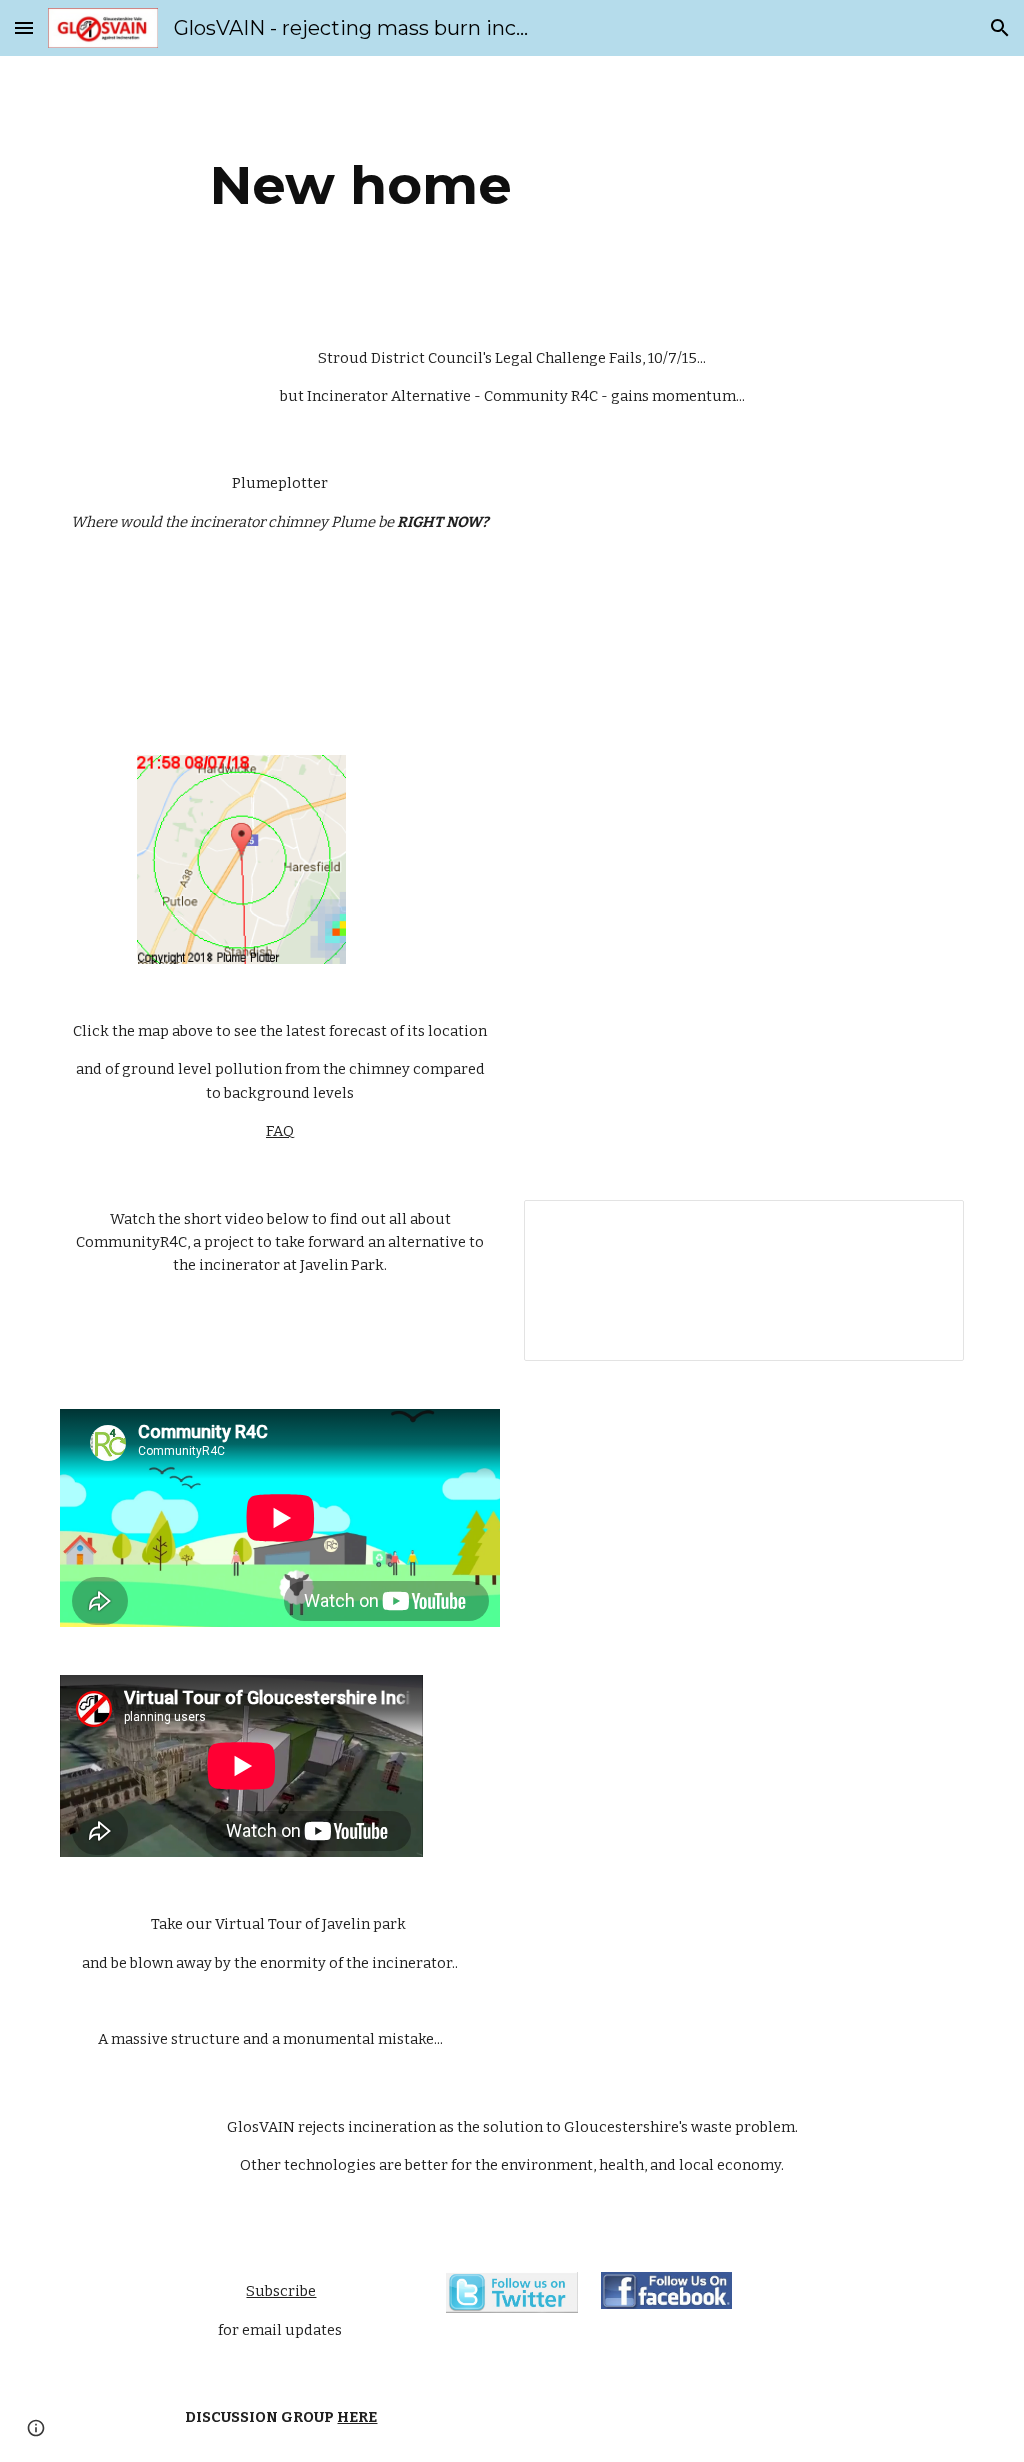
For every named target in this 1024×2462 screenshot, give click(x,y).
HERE (357, 2417)
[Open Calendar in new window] (926, 1226)
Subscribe (281, 2291)
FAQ (280, 1131)
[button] (24, 27)
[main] (361, 185)
